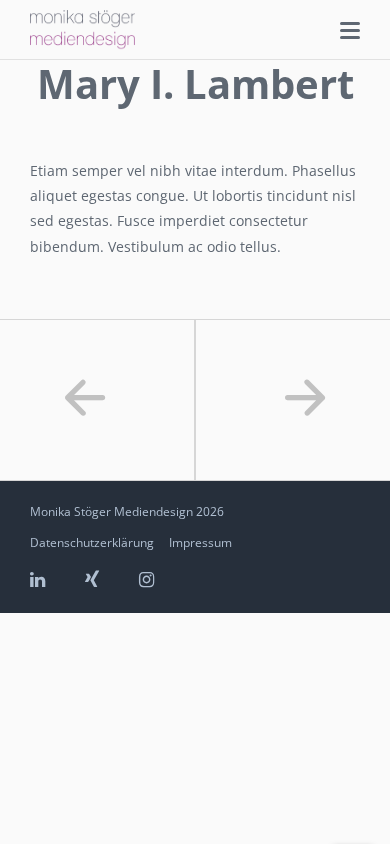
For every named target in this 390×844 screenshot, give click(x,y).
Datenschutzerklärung (92, 542)
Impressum (200, 542)
